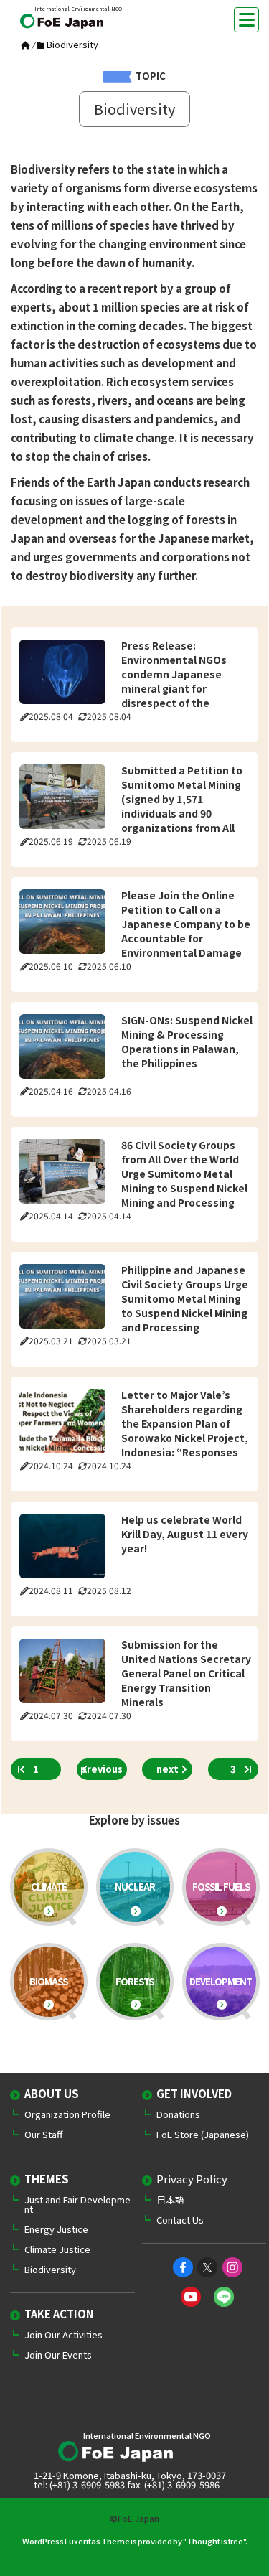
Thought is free (215, 2541)
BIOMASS (48, 1981)
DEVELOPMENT (221, 1981)
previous (102, 1769)
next (167, 1769)
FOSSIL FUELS (221, 1887)
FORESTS (134, 1981)
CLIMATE (49, 1887)
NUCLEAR (135, 1887)
